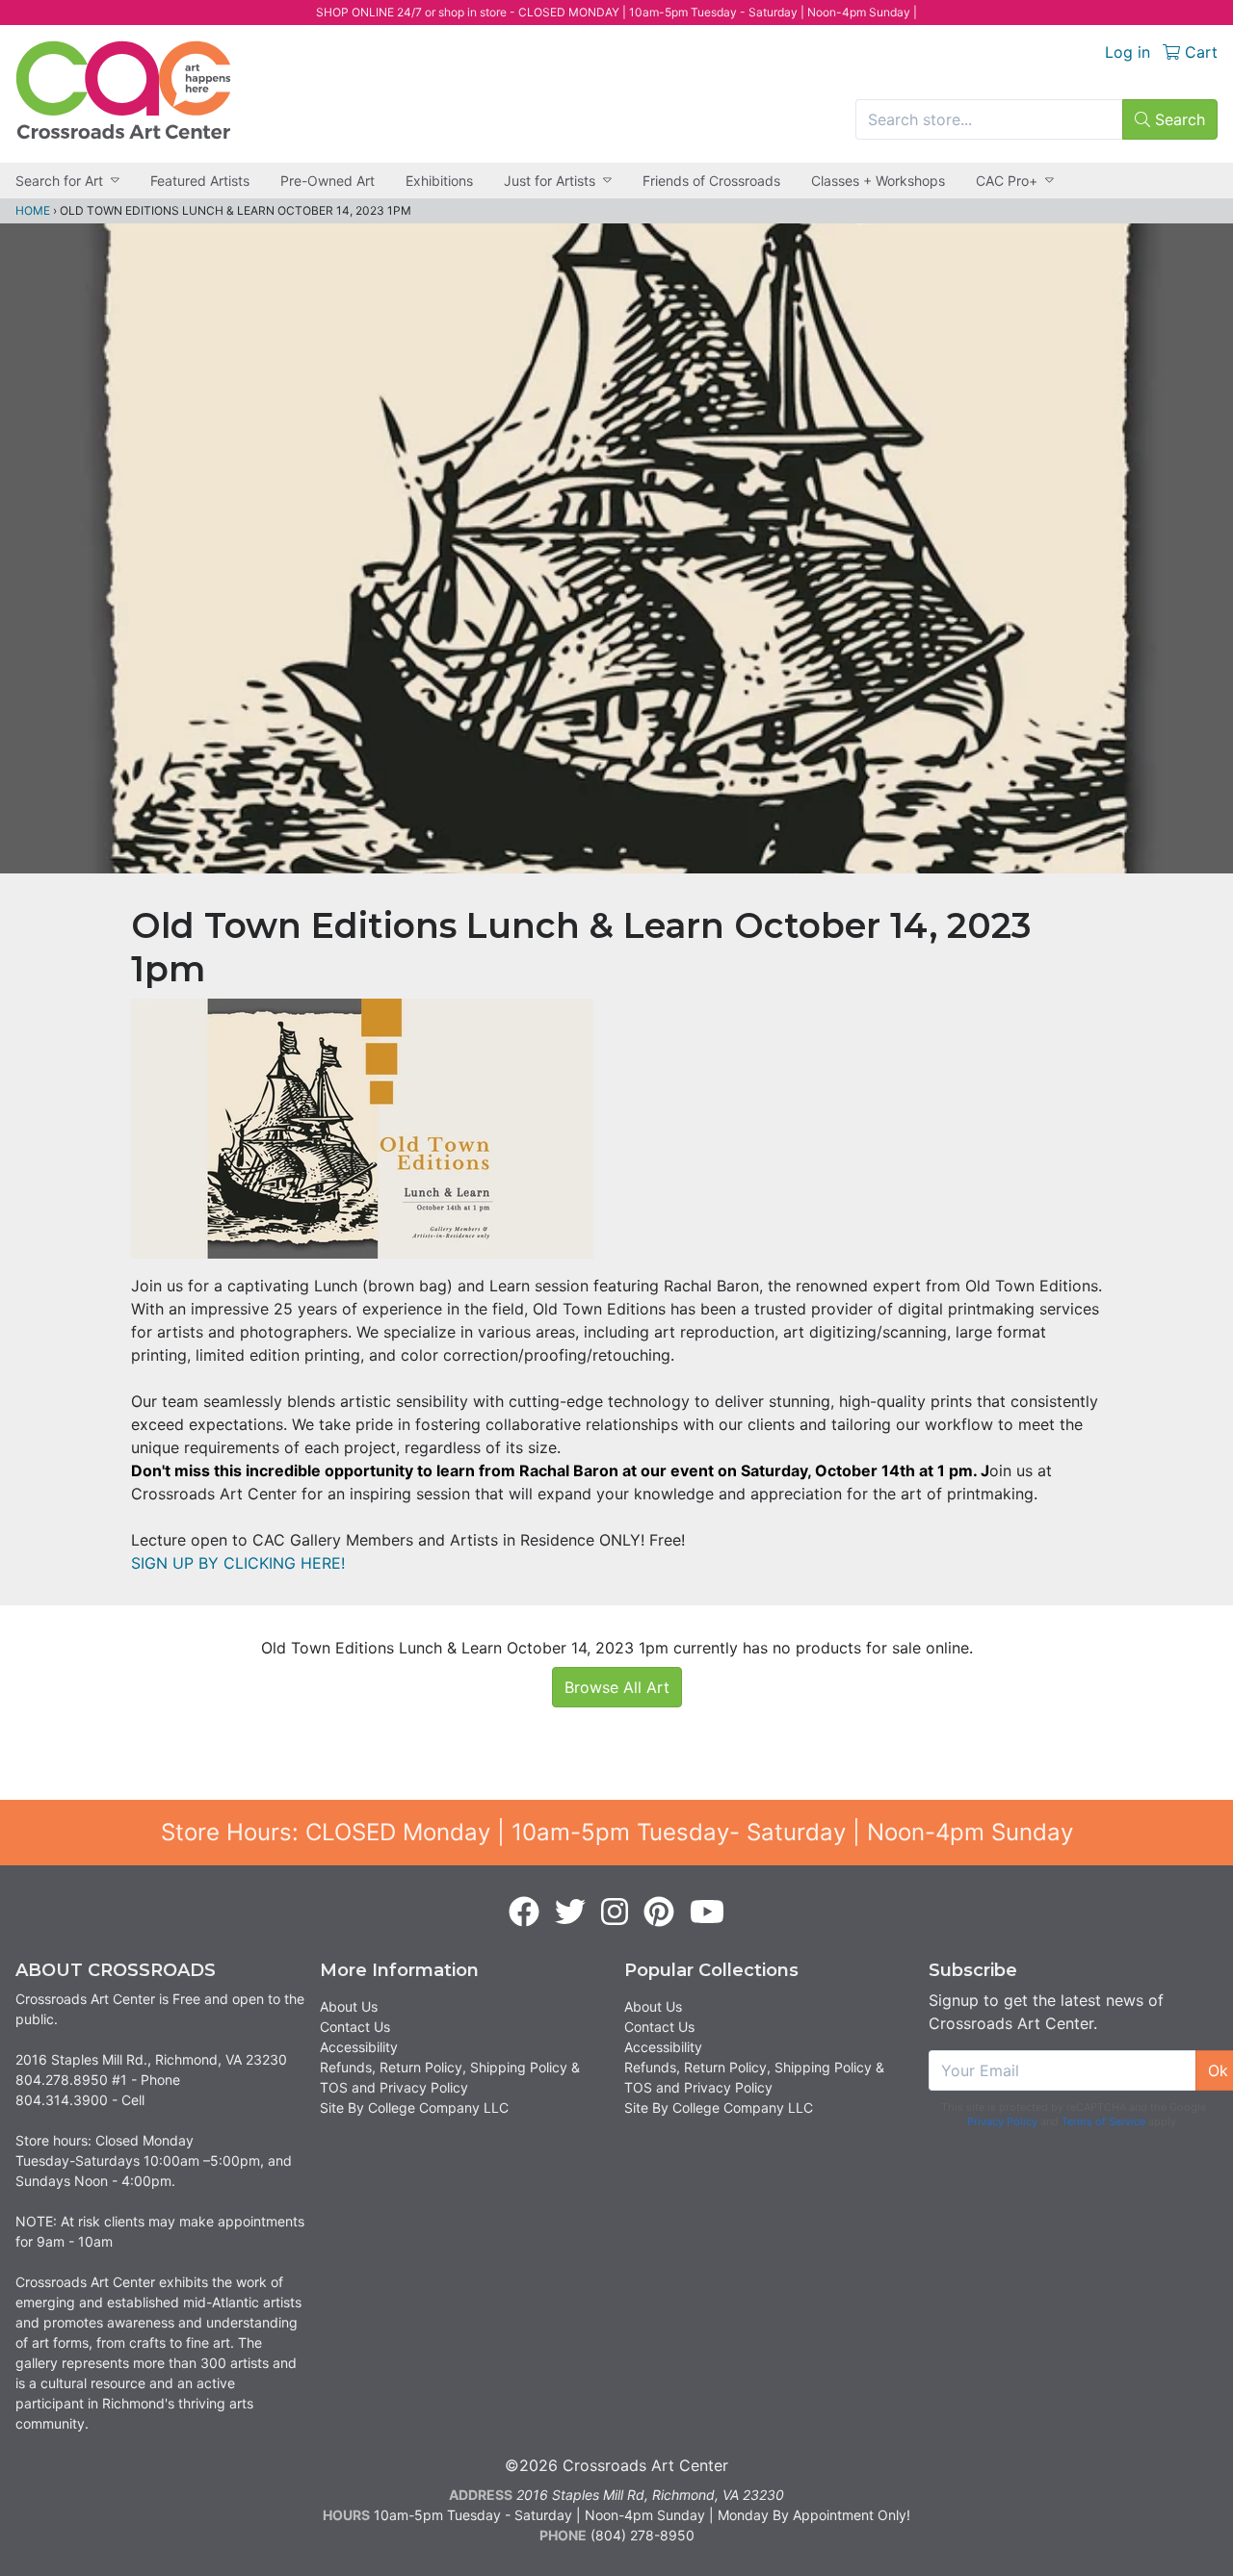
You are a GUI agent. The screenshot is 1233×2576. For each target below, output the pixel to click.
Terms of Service (1103, 2121)
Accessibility (359, 2047)
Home (33, 210)
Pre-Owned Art (328, 181)
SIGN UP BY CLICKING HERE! (238, 1563)
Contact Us (355, 2027)
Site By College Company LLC (414, 2108)
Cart (1199, 52)
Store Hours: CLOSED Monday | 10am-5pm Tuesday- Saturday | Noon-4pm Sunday (617, 1832)
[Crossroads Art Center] (123, 90)
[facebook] (524, 1912)
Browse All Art (617, 1687)
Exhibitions (439, 181)
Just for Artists (550, 181)
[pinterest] (659, 1912)
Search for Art (59, 181)
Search (1178, 119)
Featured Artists (200, 181)
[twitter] (570, 1912)
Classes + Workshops (878, 181)
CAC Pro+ (1007, 181)
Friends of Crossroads (711, 181)
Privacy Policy (1002, 2121)
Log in (1128, 52)
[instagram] (615, 1912)
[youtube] (707, 1912)
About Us (349, 2006)
